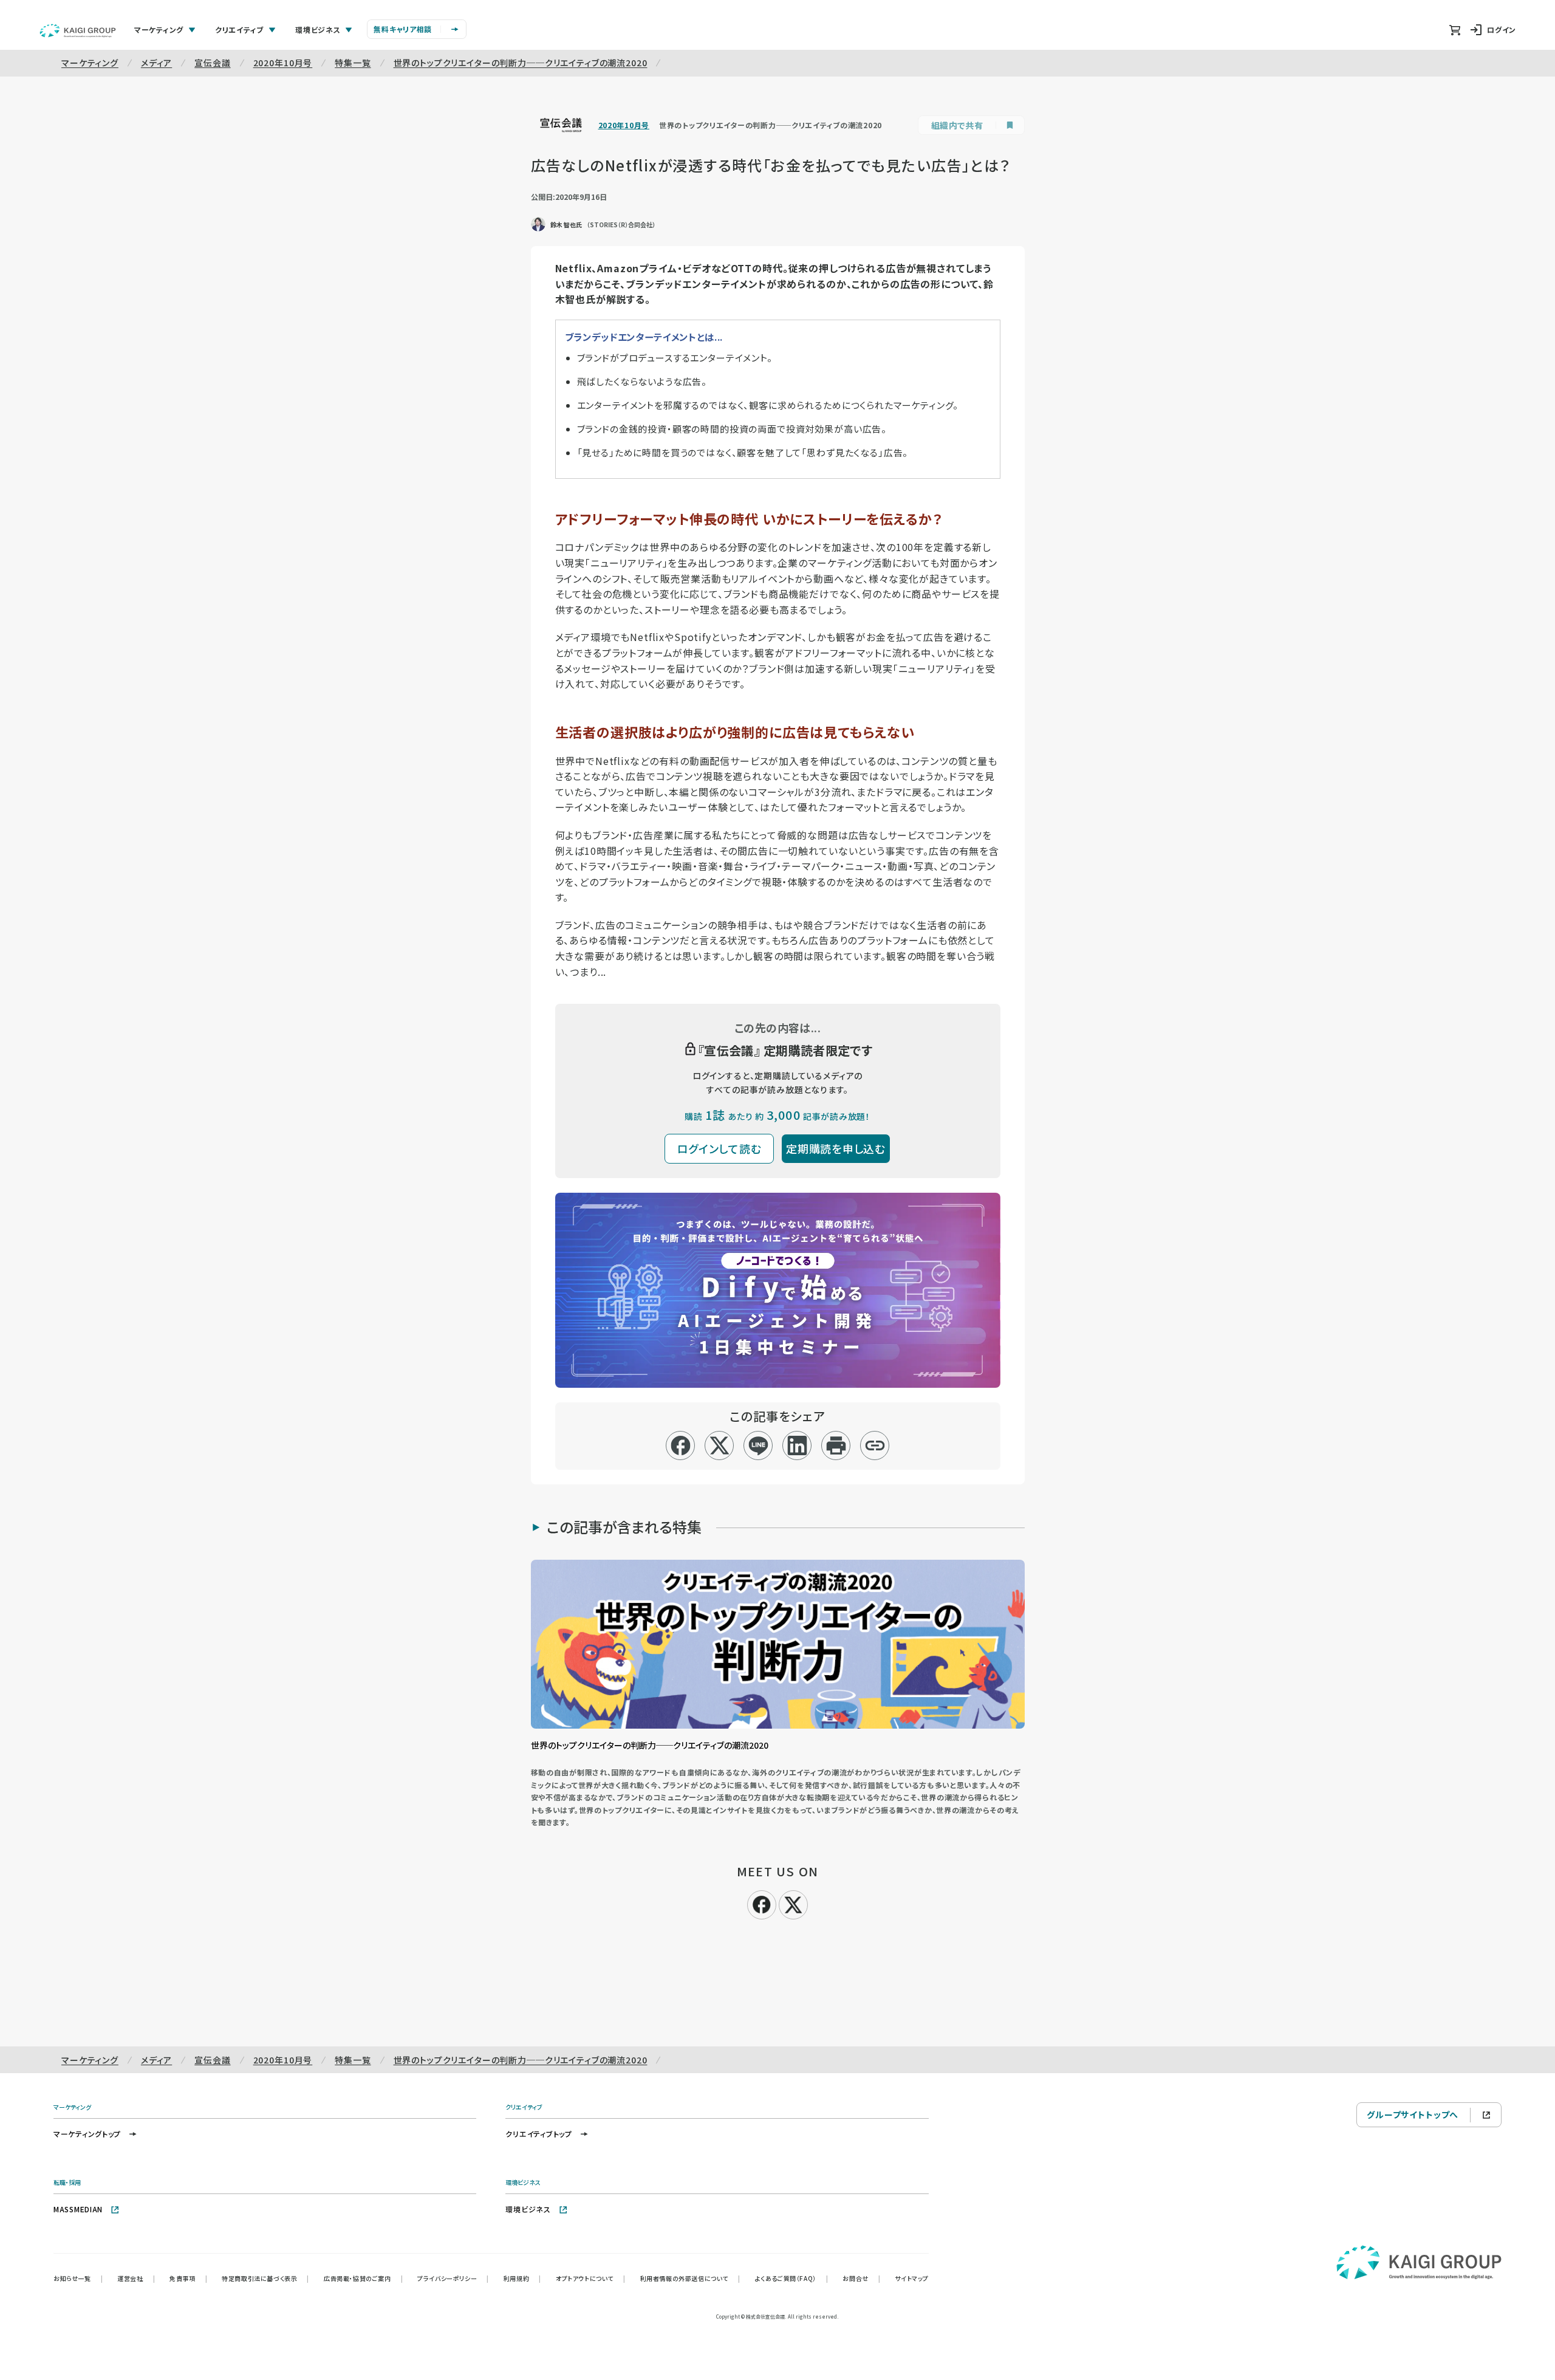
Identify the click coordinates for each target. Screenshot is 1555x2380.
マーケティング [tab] (159, 29)
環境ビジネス (528, 2209)
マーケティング (90, 63)
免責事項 (188, 2278)
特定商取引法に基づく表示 (265, 2278)
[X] (793, 1903)
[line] (758, 1445)
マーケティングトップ (87, 2134)
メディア (156, 63)
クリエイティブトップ (538, 2134)
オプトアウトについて (591, 2278)
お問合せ (861, 2278)
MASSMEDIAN (78, 2209)
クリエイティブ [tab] (239, 29)
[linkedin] (797, 1445)
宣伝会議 (212, 63)
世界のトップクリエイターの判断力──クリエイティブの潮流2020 (521, 63)
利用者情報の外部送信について (690, 2278)
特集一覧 (353, 63)
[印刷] (836, 1445)
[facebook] (681, 1445)
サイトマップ (912, 2278)
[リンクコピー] (875, 1445)
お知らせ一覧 (78, 2278)
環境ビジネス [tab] (318, 29)
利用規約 (522, 2278)
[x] (719, 1445)
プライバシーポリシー (453, 2278)
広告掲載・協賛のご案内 (363, 2278)
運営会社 (136, 2278)
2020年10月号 (283, 63)
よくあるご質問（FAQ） (792, 2278)
